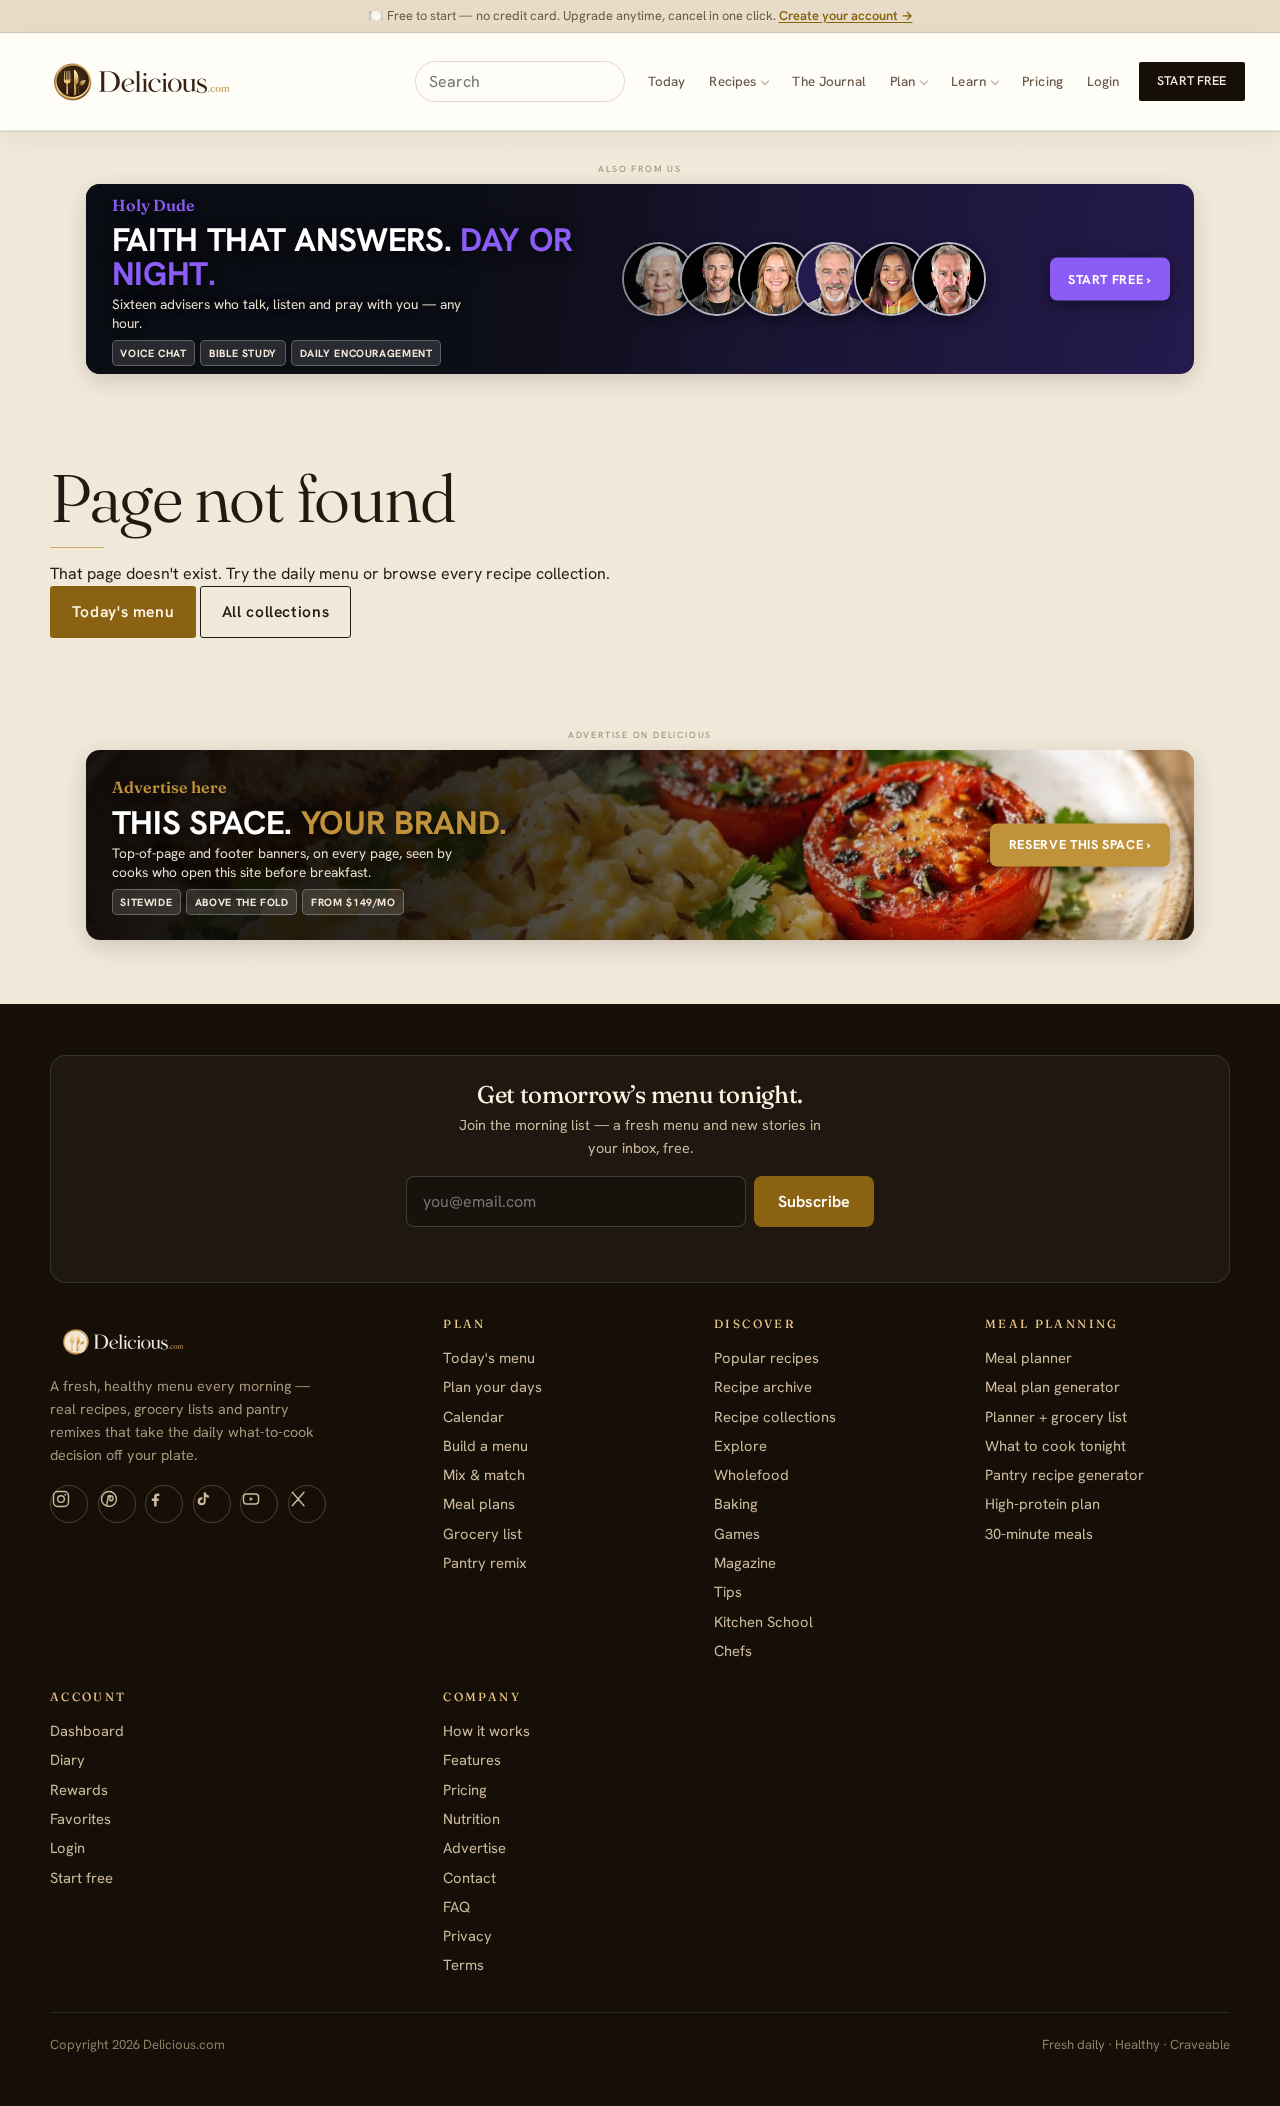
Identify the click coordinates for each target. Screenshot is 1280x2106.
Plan (903, 81)
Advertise (474, 1847)
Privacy (467, 1935)
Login (1103, 81)
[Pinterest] (117, 1504)
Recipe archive (763, 1386)
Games (737, 1533)
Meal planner (1028, 1357)
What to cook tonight (1055, 1445)
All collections (275, 611)
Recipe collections (775, 1416)
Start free (1191, 81)
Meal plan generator (1052, 1386)
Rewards (79, 1789)
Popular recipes (766, 1357)
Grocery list (482, 1533)
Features (472, 1759)
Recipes (732, 81)
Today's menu (123, 611)
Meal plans (479, 1503)
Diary (67, 1759)
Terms (463, 1964)
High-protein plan (1042, 1503)
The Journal (828, 81)
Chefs (733, 1650)
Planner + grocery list (1056, 1416)
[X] (307, 1504)
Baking (736, 1503)
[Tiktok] (212, 1504)
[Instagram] (69, 1504)
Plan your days (492, 1386)
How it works (486, 1730)
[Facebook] (164, 1504)
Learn (968, 81)
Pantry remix (485, 1562)
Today (667, 81)
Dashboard (87, 1730)
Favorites (80, 1818)
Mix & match (484, 1474)
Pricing (1042, 81)
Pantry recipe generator (1064, 1474)
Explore (740, 1445)
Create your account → (846, 15)
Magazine (745, 1562)
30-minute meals (1039, 1533)
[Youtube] (259, 1504)
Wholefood (751, 1474)
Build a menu (485, 1445)
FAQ (456, 1906)
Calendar (473, 1416)
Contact (469, 1877)
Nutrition (471, 1818)
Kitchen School (763, 1621)
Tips (728, 1591)
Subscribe (814, 1201)
